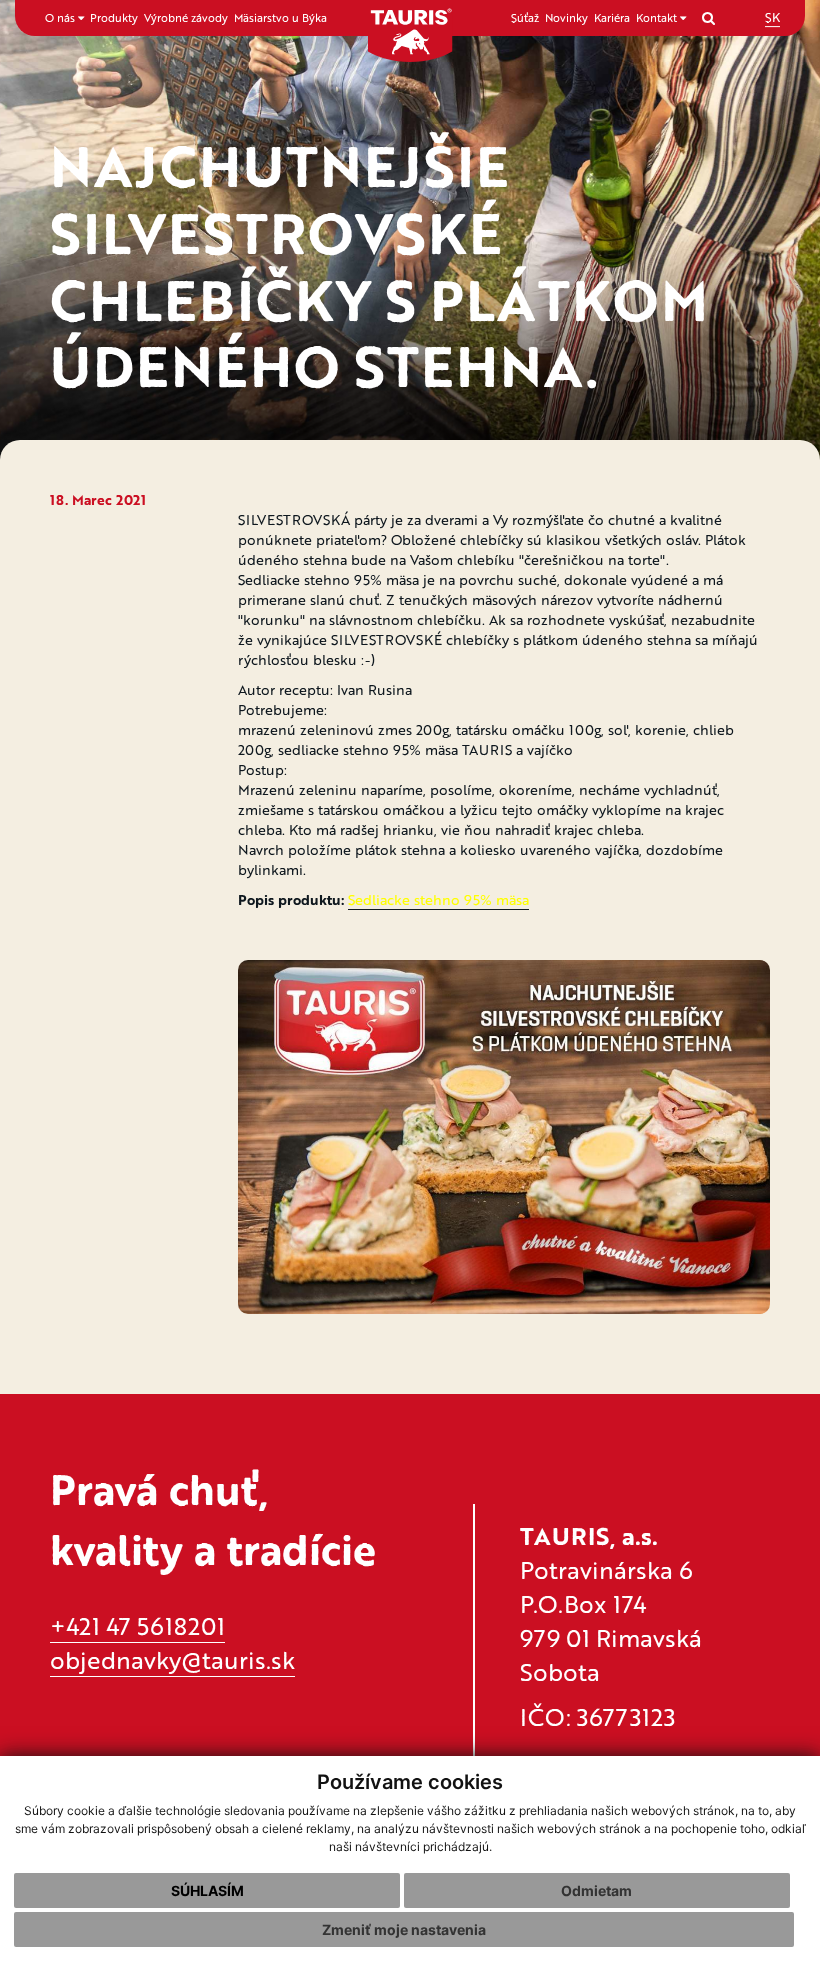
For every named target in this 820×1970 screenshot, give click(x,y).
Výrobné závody (186, 17)
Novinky (566, 17)
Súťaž (525, 17)
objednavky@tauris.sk (172, 1659)
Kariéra (612, 17)
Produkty (114, 17)
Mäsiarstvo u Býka (280, 17)
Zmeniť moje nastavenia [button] (404, 1929)
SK (772, 17)
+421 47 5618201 (137, 1625)
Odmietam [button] (596, 1890)
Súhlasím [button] (207, 1890)
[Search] (708, 17)
